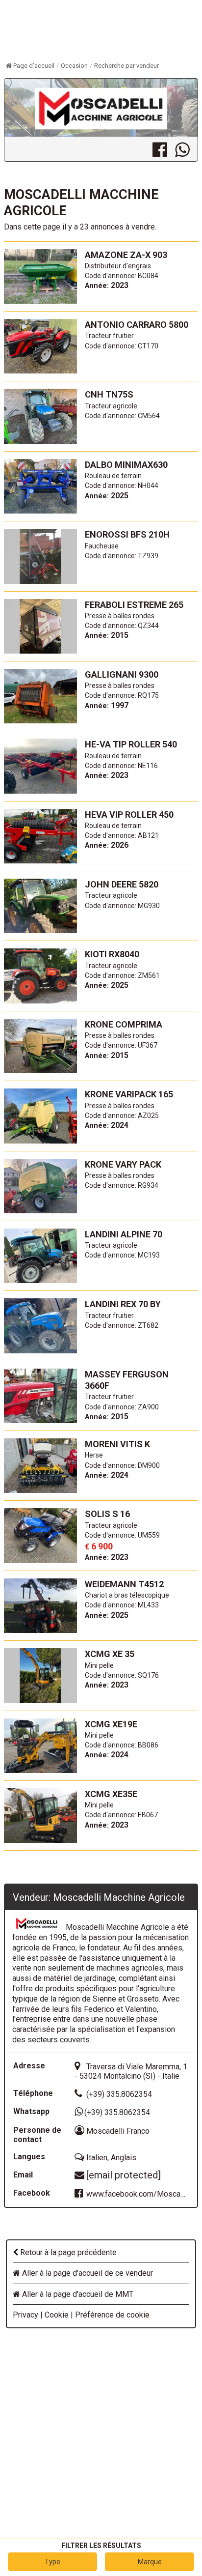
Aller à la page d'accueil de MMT (77, 2294)
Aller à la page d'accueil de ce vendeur (87, 2273)
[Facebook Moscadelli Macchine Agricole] (164, 149)
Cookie (57, 2315)
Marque (150, 2562)
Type (52, 2562)
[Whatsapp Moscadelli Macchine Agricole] (186, 149)
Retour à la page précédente (67, 2252)
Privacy (25, 2315)
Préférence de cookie (112, 2315)
